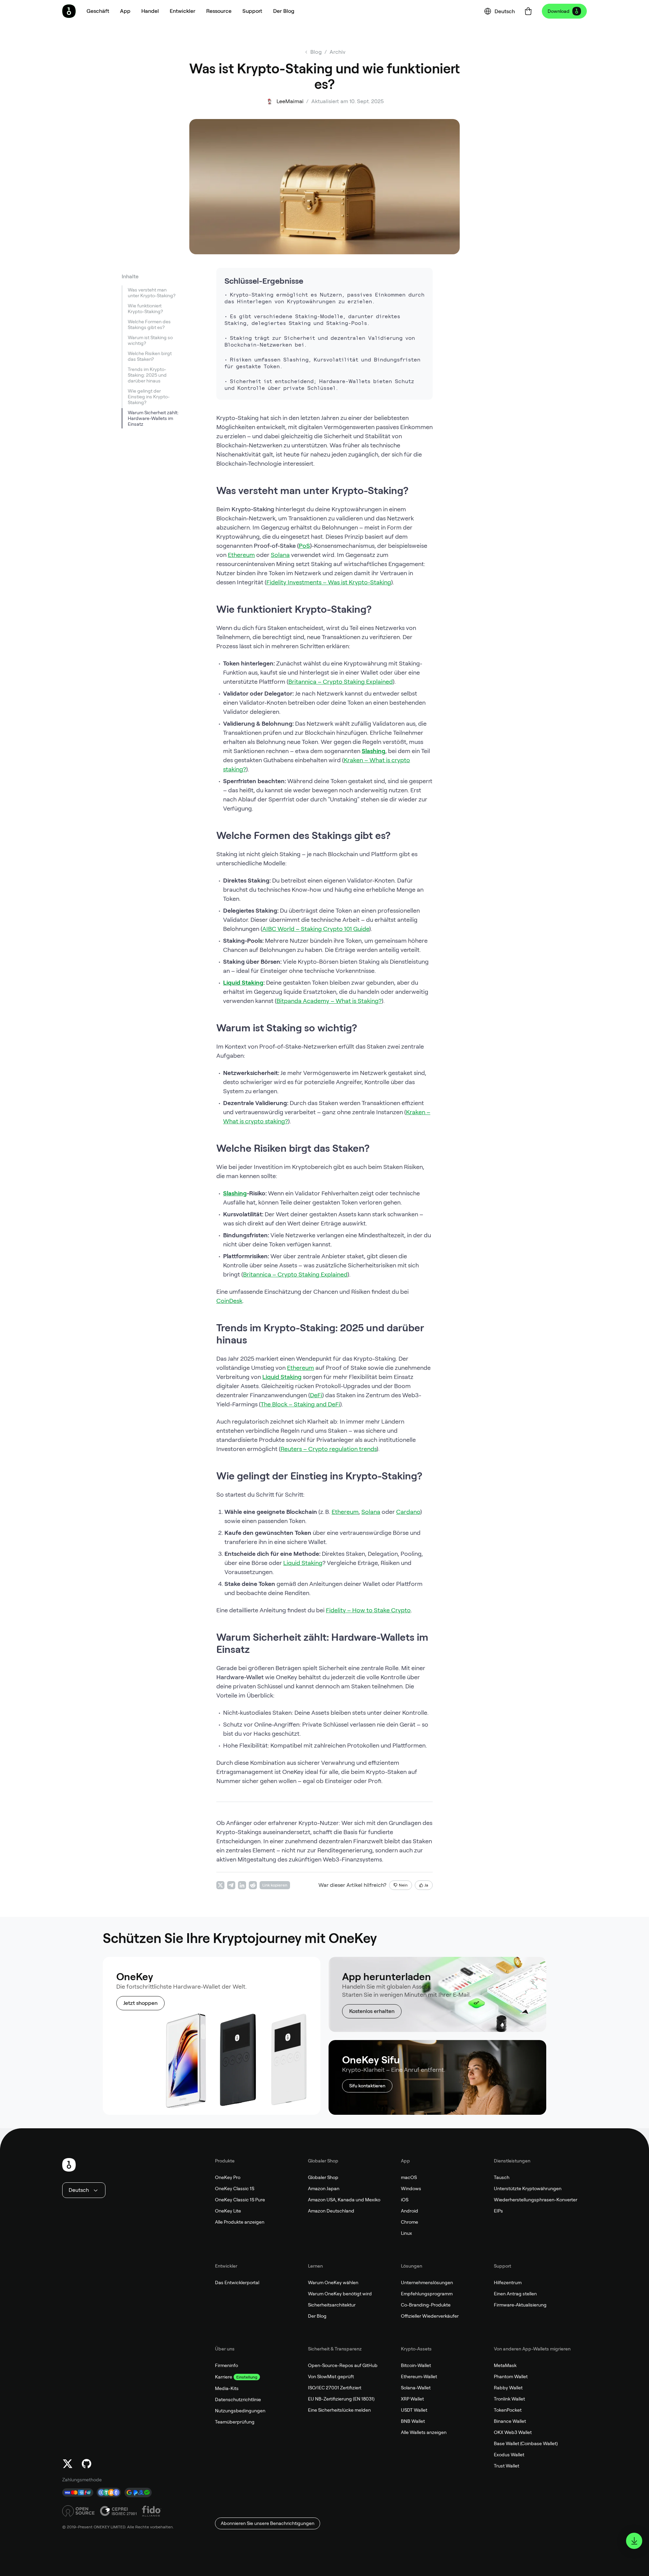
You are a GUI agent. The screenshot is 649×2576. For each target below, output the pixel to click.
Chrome (410, 2222)
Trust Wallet (507, 2466)
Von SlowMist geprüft (331, 2376)
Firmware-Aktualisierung (520, 2305)
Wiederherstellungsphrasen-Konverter (536, 2200)
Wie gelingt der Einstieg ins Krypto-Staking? (149, 397)
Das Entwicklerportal (237, 2282)
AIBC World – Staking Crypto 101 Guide (316, 929)
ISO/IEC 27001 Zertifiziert (335, 2388)
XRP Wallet (412, 2399)
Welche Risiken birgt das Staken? (150, 356)
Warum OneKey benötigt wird (340, 2294)
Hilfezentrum (508, 2282)
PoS (304, 546)
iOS (405, 2200)
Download (559, 11)
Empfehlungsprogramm (427, 2294)
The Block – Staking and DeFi (300, 1404)
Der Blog (317, 2316)
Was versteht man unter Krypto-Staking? (152, 293)
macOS (409, 2177)
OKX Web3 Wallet (513, 2432)
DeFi (316, 1395)
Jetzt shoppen (140, 2003)
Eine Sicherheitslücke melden (339, 2410)
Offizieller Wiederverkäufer (430, 2316)
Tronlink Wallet (509, 2399)
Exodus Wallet (509, 2455)
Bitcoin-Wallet (416, 2365)
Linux (406, 2233)
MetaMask (505, 2365)
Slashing (374, 751)
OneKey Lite (228, 2211)
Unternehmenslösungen (427, 2282)
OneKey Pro (228, 2177)
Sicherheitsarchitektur (332, 2305)
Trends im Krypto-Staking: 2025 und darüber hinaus (147, 375)
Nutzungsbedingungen (240, 2411)
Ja (426, 1885)
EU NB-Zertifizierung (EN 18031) (341, 2399)
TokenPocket (508, 2410)
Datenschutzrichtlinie (238, 2399)
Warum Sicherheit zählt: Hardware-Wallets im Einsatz (153, 418)
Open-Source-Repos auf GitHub (343, 2365)
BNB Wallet (413, 2421)
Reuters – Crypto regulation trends (329, 1449)
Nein (403, 1885)
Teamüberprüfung (235, 2422)
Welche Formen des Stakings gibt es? (149, 324)
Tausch (502, 2177)
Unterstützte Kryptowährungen (528, 2188)
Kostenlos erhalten (372, 2011)
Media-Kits (227, 2388)
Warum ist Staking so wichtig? (150, 340)
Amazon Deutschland (331, 2211)
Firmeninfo (226, 2365)
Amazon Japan (324, 2188)
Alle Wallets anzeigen (424, 2432)
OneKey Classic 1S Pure (240, 2200)
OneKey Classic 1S (235, 2188)
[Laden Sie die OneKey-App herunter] (634, 2541)
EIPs (498, 2211)
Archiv (338, 52)
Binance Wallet (510, 2421)
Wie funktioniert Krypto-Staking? (145, 309)
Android (410, 2211)
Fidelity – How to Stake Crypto (368, 1610)
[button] (125, 11)
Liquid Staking (243, 982)
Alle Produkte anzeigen (240, 2222)
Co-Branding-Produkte (426, 2305)
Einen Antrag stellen (515, 2294)
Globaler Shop (323, 2177)
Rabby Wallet (508, 2388)
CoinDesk (229, 1301)
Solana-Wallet (416, 2388)
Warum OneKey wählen (333, 2282)
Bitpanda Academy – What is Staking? (329, 1001)
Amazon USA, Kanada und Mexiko (344, 2200)
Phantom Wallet (511, 2376)
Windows (411, 2188)
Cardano (408, 1512)
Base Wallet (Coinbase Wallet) (526, 2443)
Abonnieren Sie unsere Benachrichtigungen (268, 2523)
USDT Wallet (414, 2410)
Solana (280, 555)
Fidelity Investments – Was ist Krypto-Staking (329, 582)
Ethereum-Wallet (419, 2376)
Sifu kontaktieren (367, 2086)
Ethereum (241, 555)
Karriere (224, 2377)
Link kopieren (275, 1885)
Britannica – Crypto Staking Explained (341, 682)
